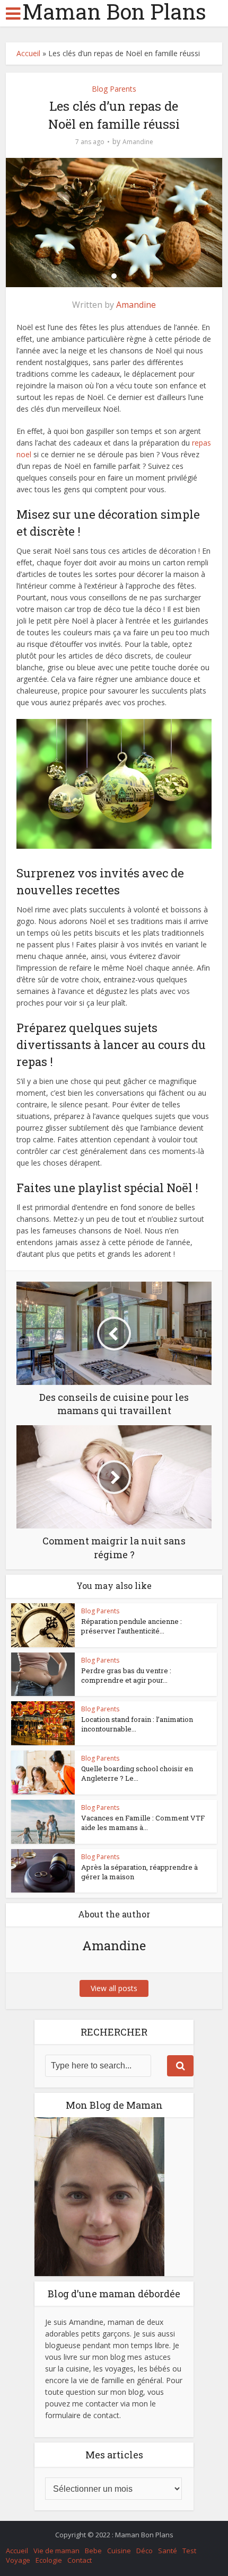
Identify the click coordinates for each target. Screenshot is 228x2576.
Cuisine (119, 2551)
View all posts (114, 1988)
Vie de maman (56, 2551)
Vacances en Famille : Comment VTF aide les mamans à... (143, 1823)
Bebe (93, 2551)
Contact (80, 2560)
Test (189, 2551)
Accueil (28, 53)
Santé (168, 2551)
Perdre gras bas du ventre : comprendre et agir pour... (126, 1675)
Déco (144, 2551)
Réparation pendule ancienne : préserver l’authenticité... (131, 1626)
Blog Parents (114, 89)
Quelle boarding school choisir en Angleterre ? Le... (137, 1773)
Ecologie (49, 2560)
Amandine (138, 142)
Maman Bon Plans (114, 12)
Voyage (18, 2560)
